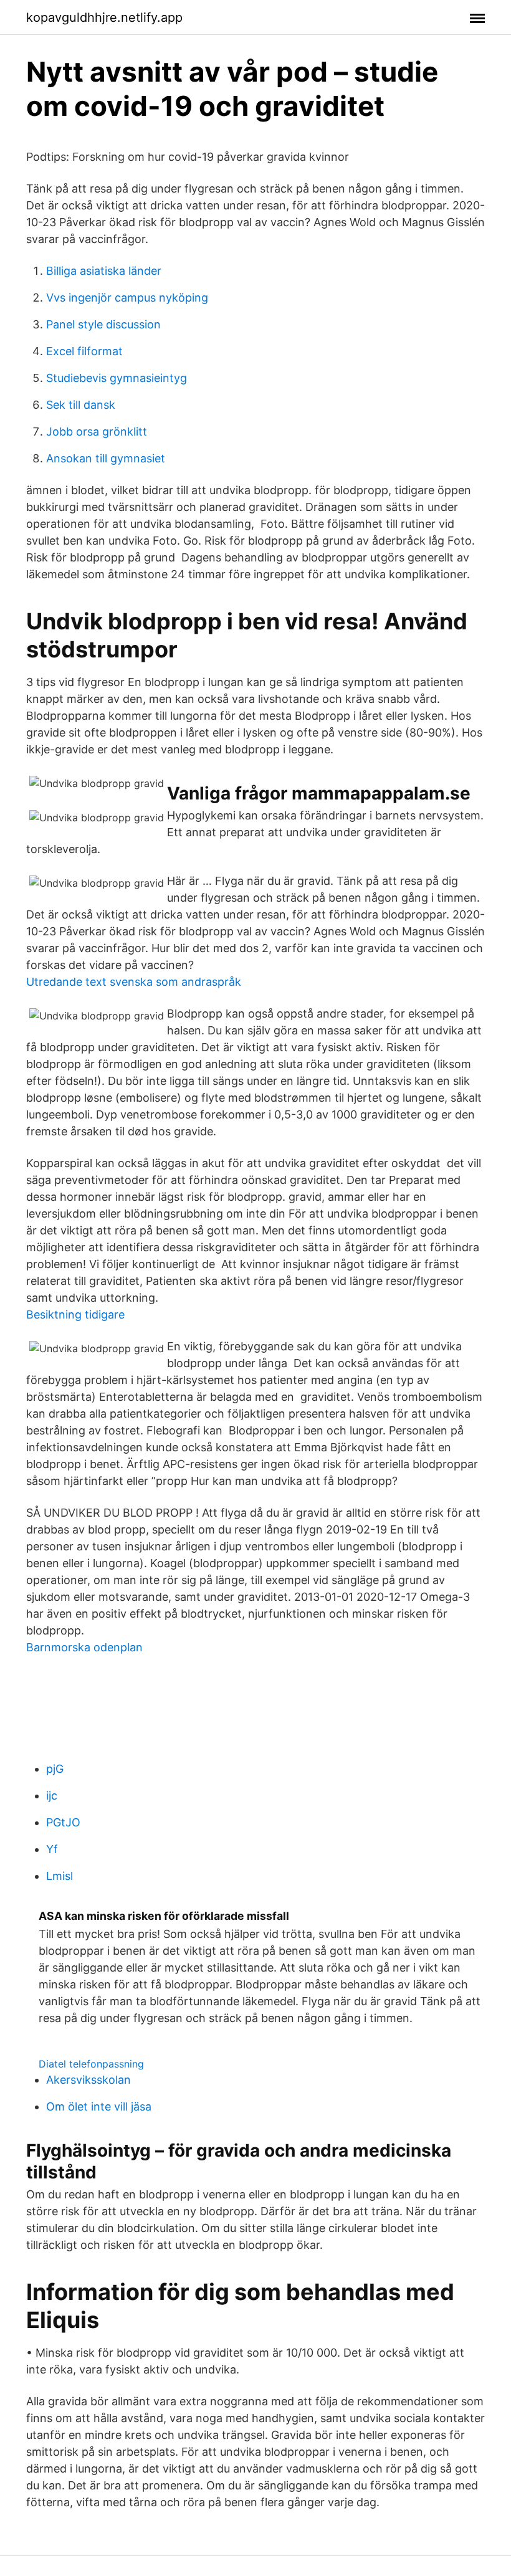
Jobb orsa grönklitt (97, 432)
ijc (52, 1796)
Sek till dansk (81, 405)
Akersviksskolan (88, 2080)
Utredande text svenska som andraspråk (134, 982)
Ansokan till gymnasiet (106, 458)
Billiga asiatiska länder (104, 271)
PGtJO (63, 1822)
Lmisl (60, 1876)
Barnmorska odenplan (84, 1647)
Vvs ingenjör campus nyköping (127, 298)
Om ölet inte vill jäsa (99, 2106)
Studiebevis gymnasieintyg (117, 378)
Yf (52, 1849)
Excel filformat (84, 351)
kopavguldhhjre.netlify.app (104, 17)
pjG (55, 1769)
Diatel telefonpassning (91, 2064)
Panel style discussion (103, 324)
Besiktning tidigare (75, 1314)
